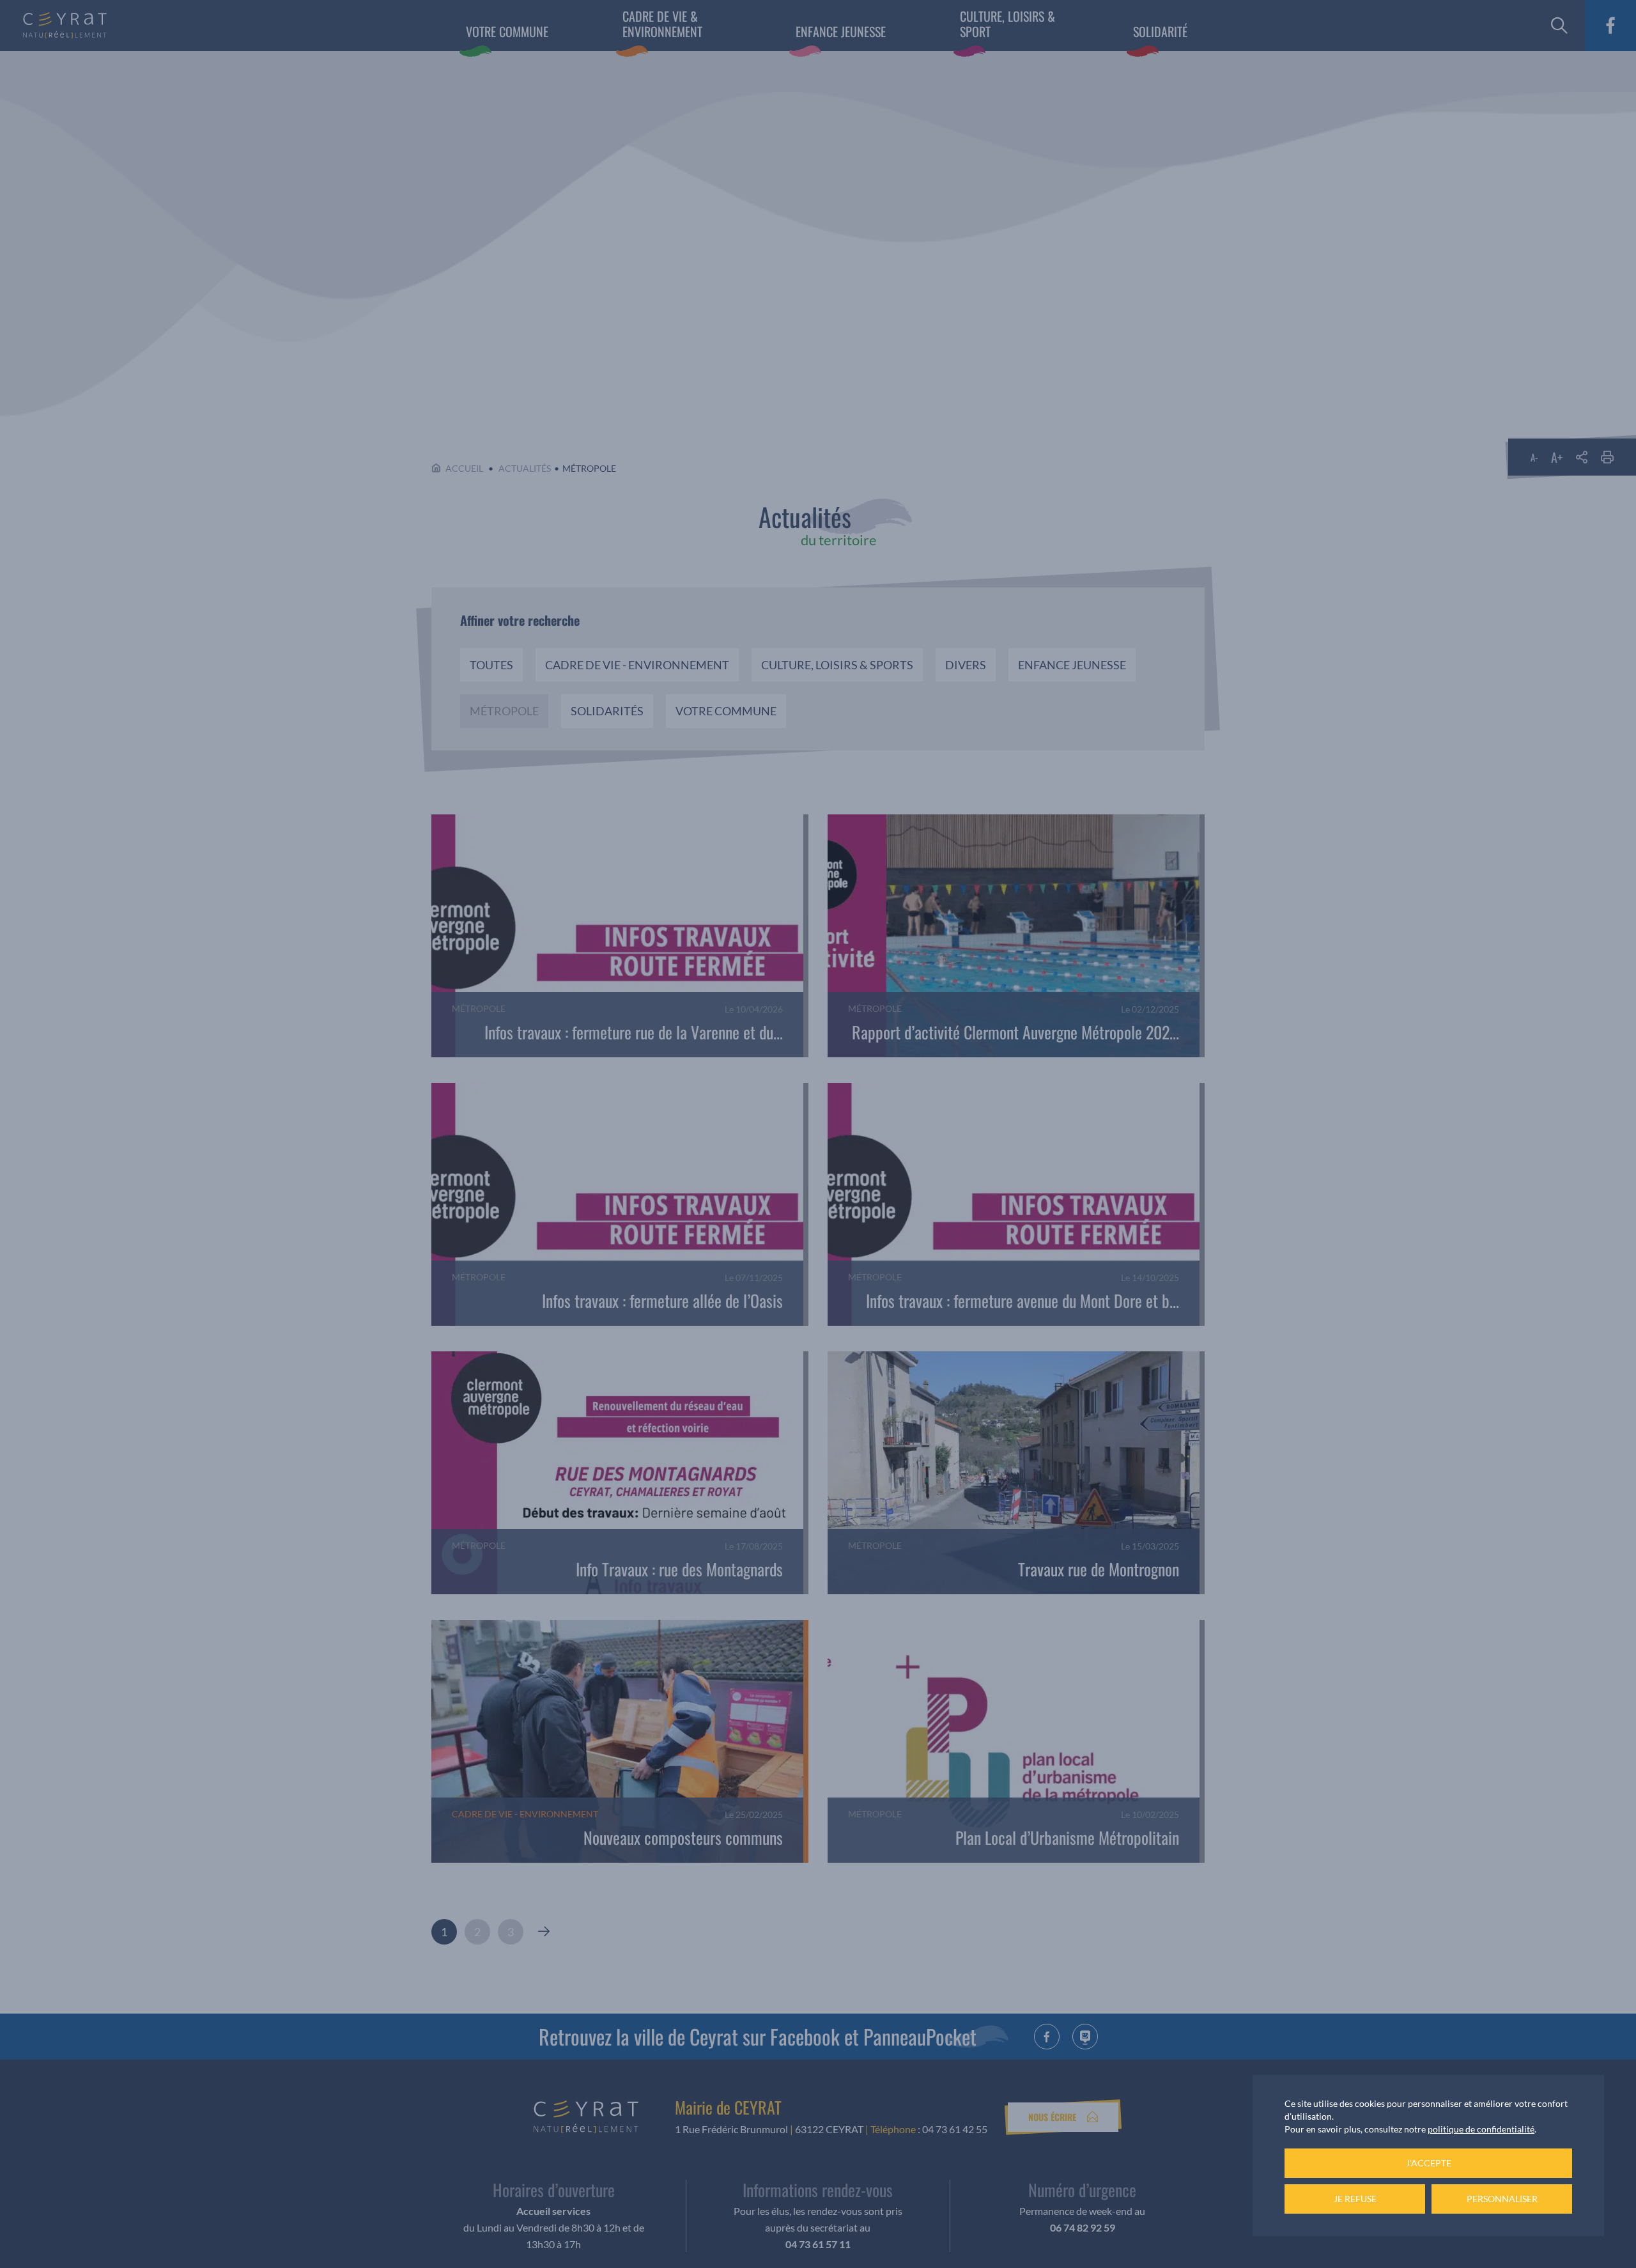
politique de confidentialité (1481, 2129)
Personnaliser (1502, 2199)
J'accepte (1429, 2163)
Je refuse (1355, 2199)
